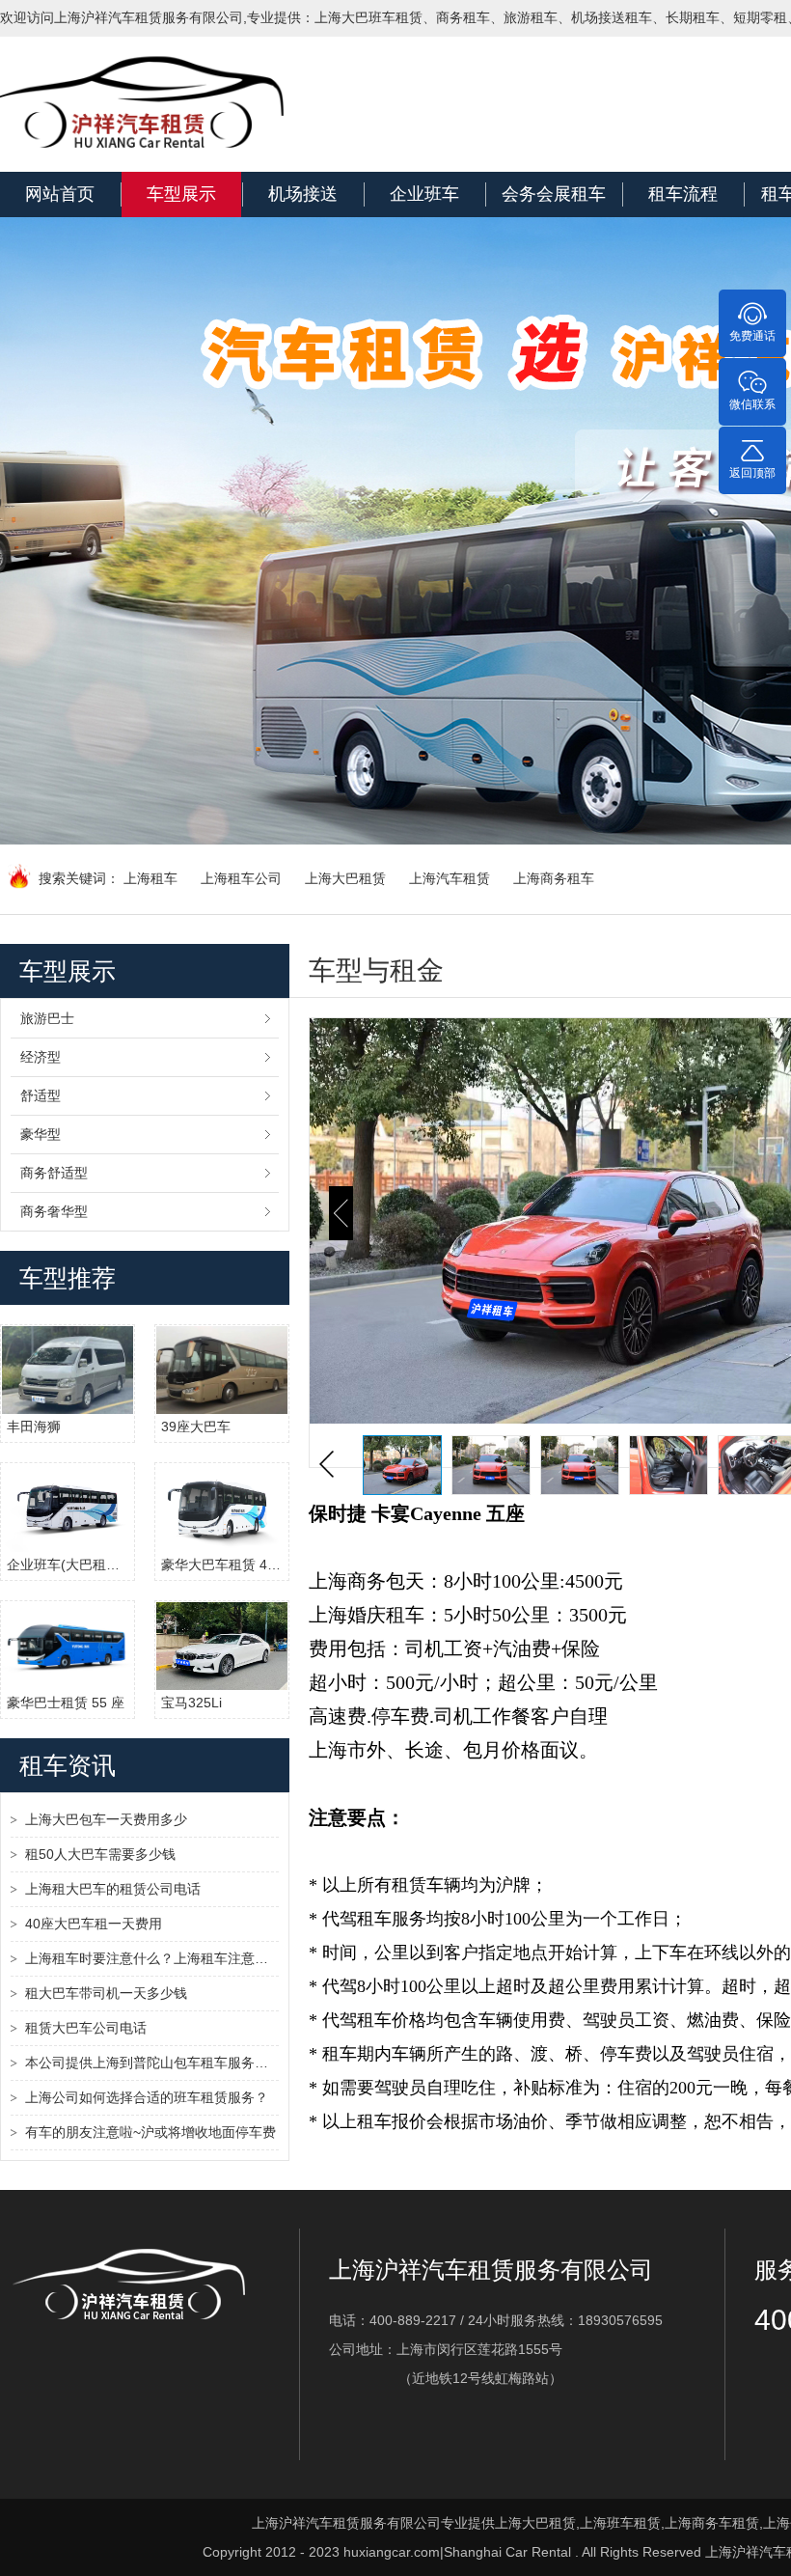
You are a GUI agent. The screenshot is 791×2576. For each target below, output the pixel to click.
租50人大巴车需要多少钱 (100, 1854)
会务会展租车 (554, 194)
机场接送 (303, 194)
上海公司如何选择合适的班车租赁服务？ (147, 2097)
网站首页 (60, 194)
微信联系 (752, 404)
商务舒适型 (54, 1173)
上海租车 (150, 878)
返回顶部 (752, 473)
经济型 (41, 1057)
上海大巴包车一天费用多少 (106, 1819)
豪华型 (41, 1134)
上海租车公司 (241, 878)
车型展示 (181, 194)
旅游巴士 (47, 1018)
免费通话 (752, 336)
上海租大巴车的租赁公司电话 (113, 1889)
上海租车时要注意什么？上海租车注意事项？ (152, 1958)
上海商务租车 (554, 878)
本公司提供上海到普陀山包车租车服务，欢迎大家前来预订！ (152, 2063)
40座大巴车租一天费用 (94, 1924)
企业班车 (424, 194)
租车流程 (683, 194)
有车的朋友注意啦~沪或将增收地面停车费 (150, 2132)
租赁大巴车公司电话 (86, 2028)
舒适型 (41, 1095)
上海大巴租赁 (345, 878)
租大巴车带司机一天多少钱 (106, 1993)
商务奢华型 (54, 1211)
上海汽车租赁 (450, 878)
